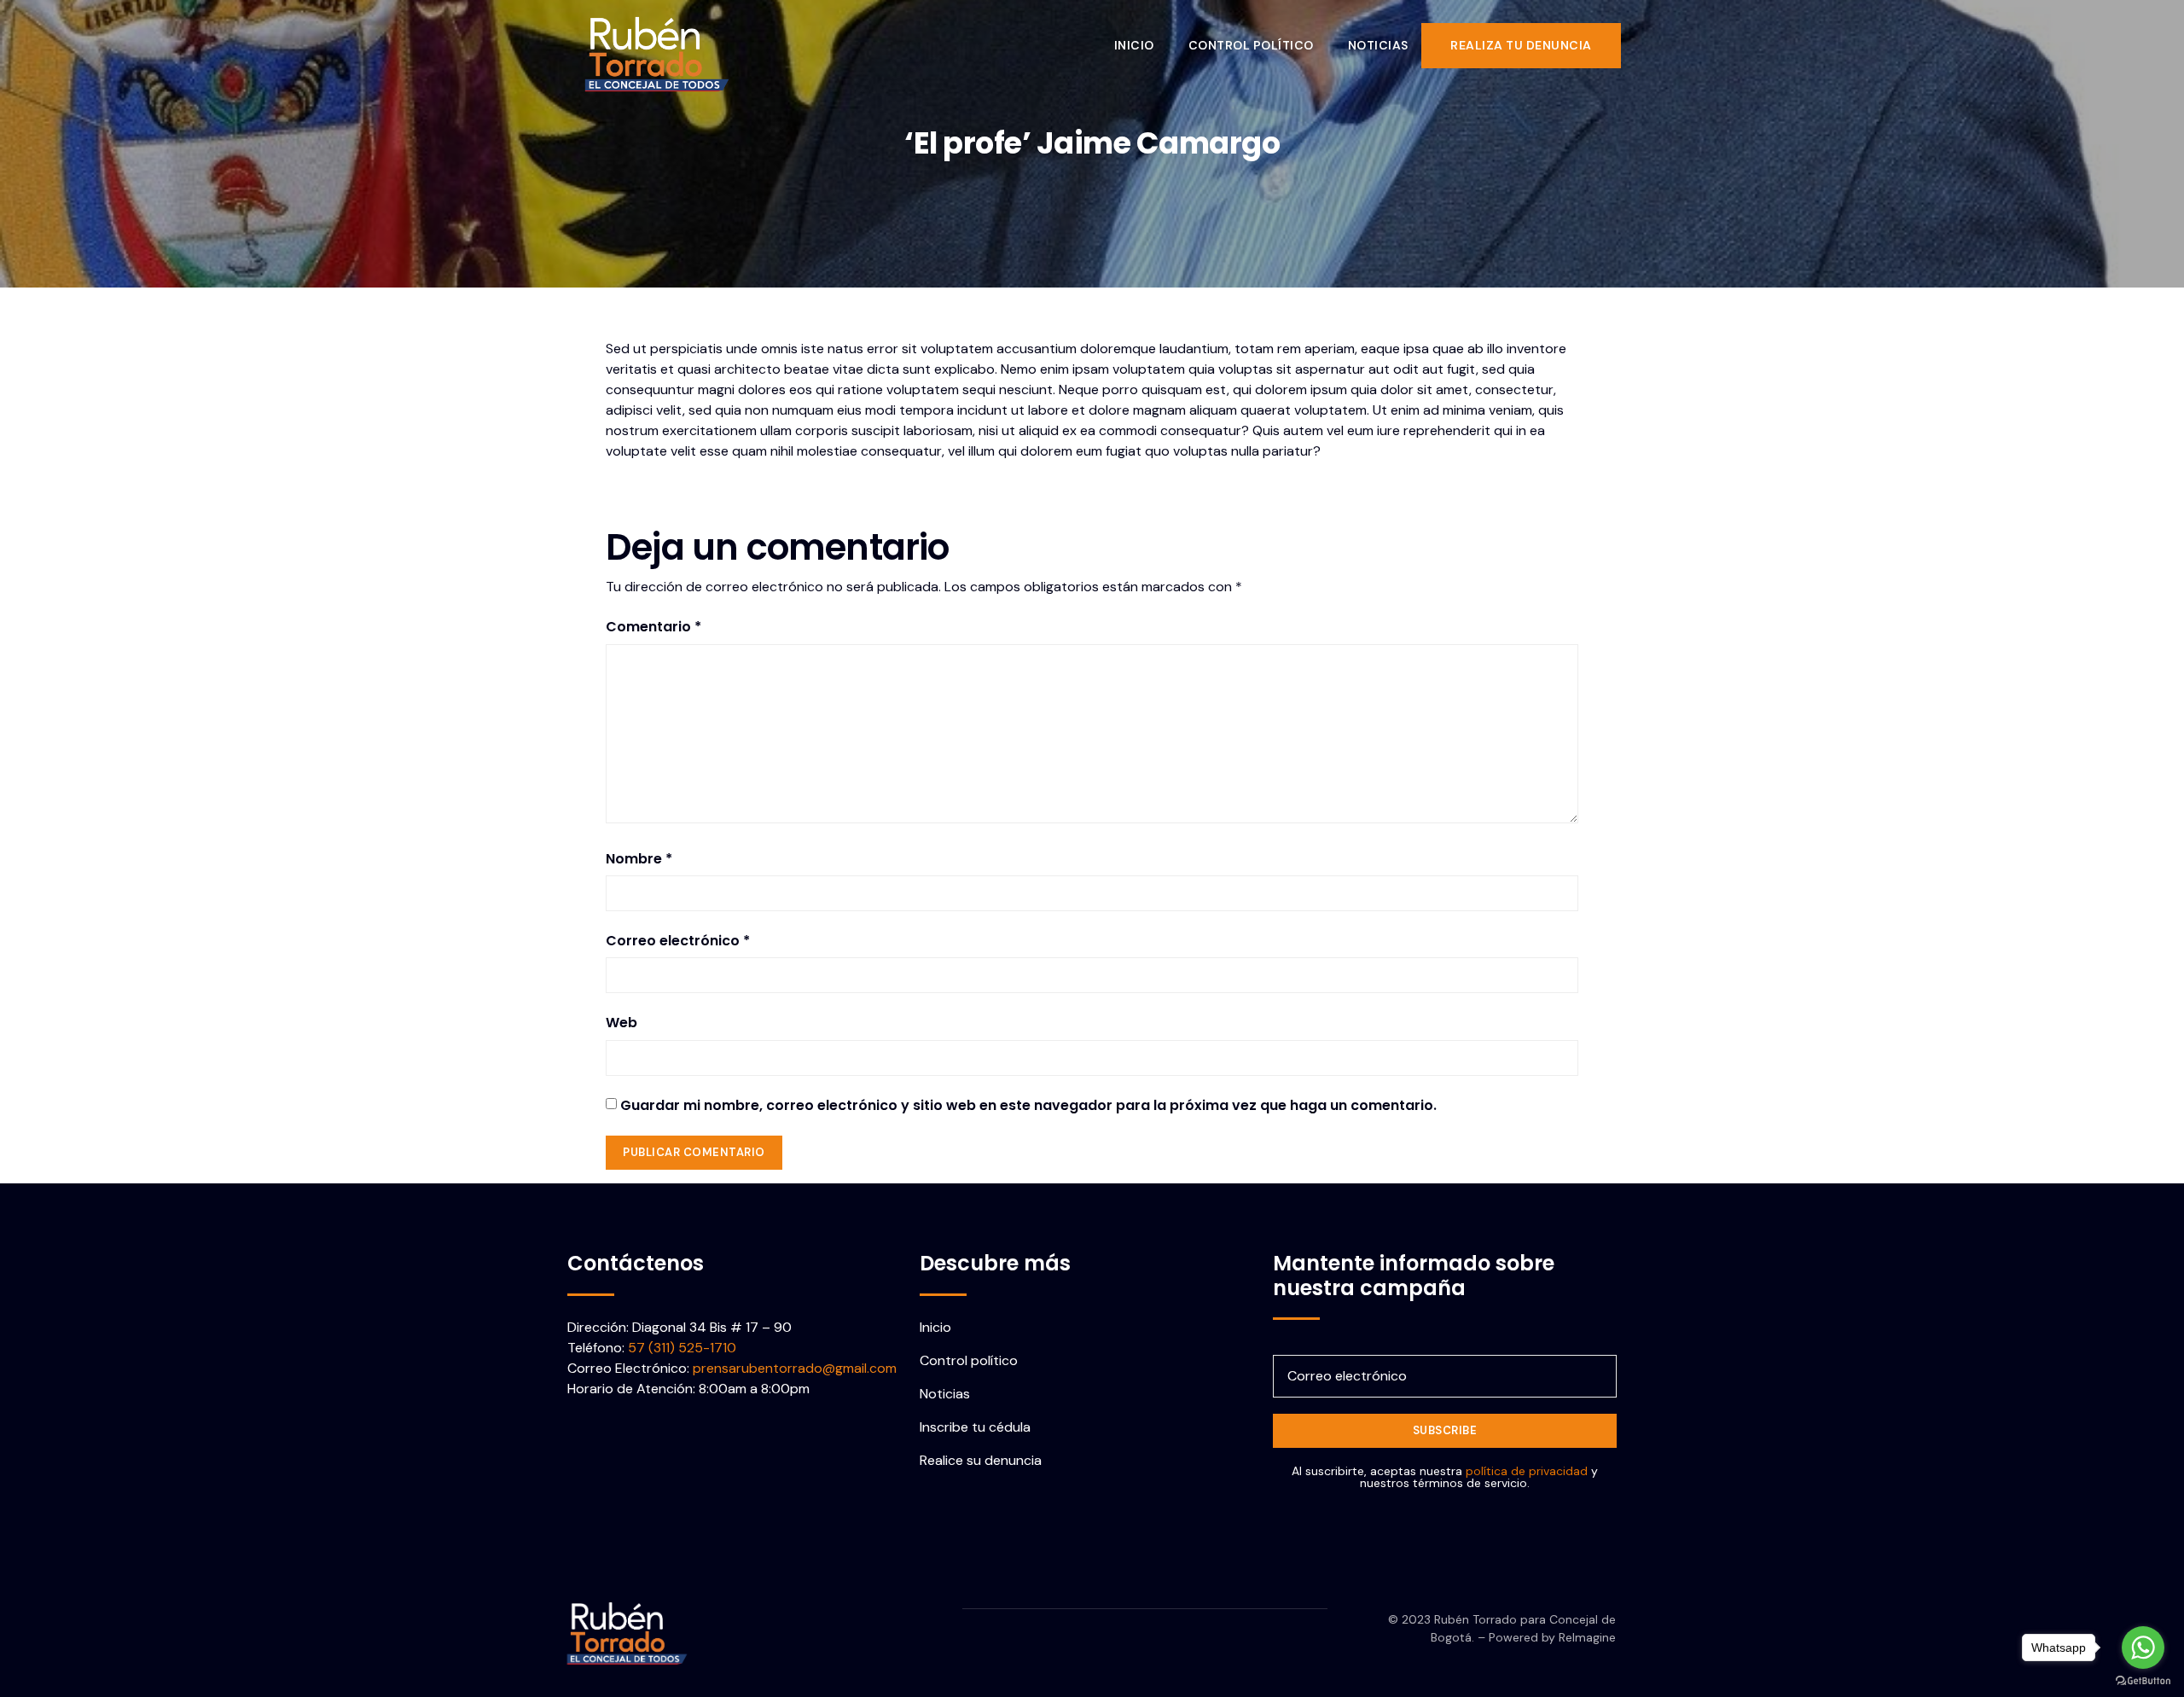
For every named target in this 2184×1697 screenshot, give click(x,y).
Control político (1251, 45)
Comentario (653, 627)
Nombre (639, 859)
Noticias (1378, 45)
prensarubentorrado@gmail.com (795, 1368)
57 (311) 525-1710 (682, 1348)
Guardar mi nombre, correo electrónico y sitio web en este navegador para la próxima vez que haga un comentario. (1028, 1105)
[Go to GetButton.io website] (2143, 1680)
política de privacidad (1527, 1471)
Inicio (1134, 45)
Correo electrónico (678, 941)
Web (622, 1023)
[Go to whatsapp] (2143, 1648)
